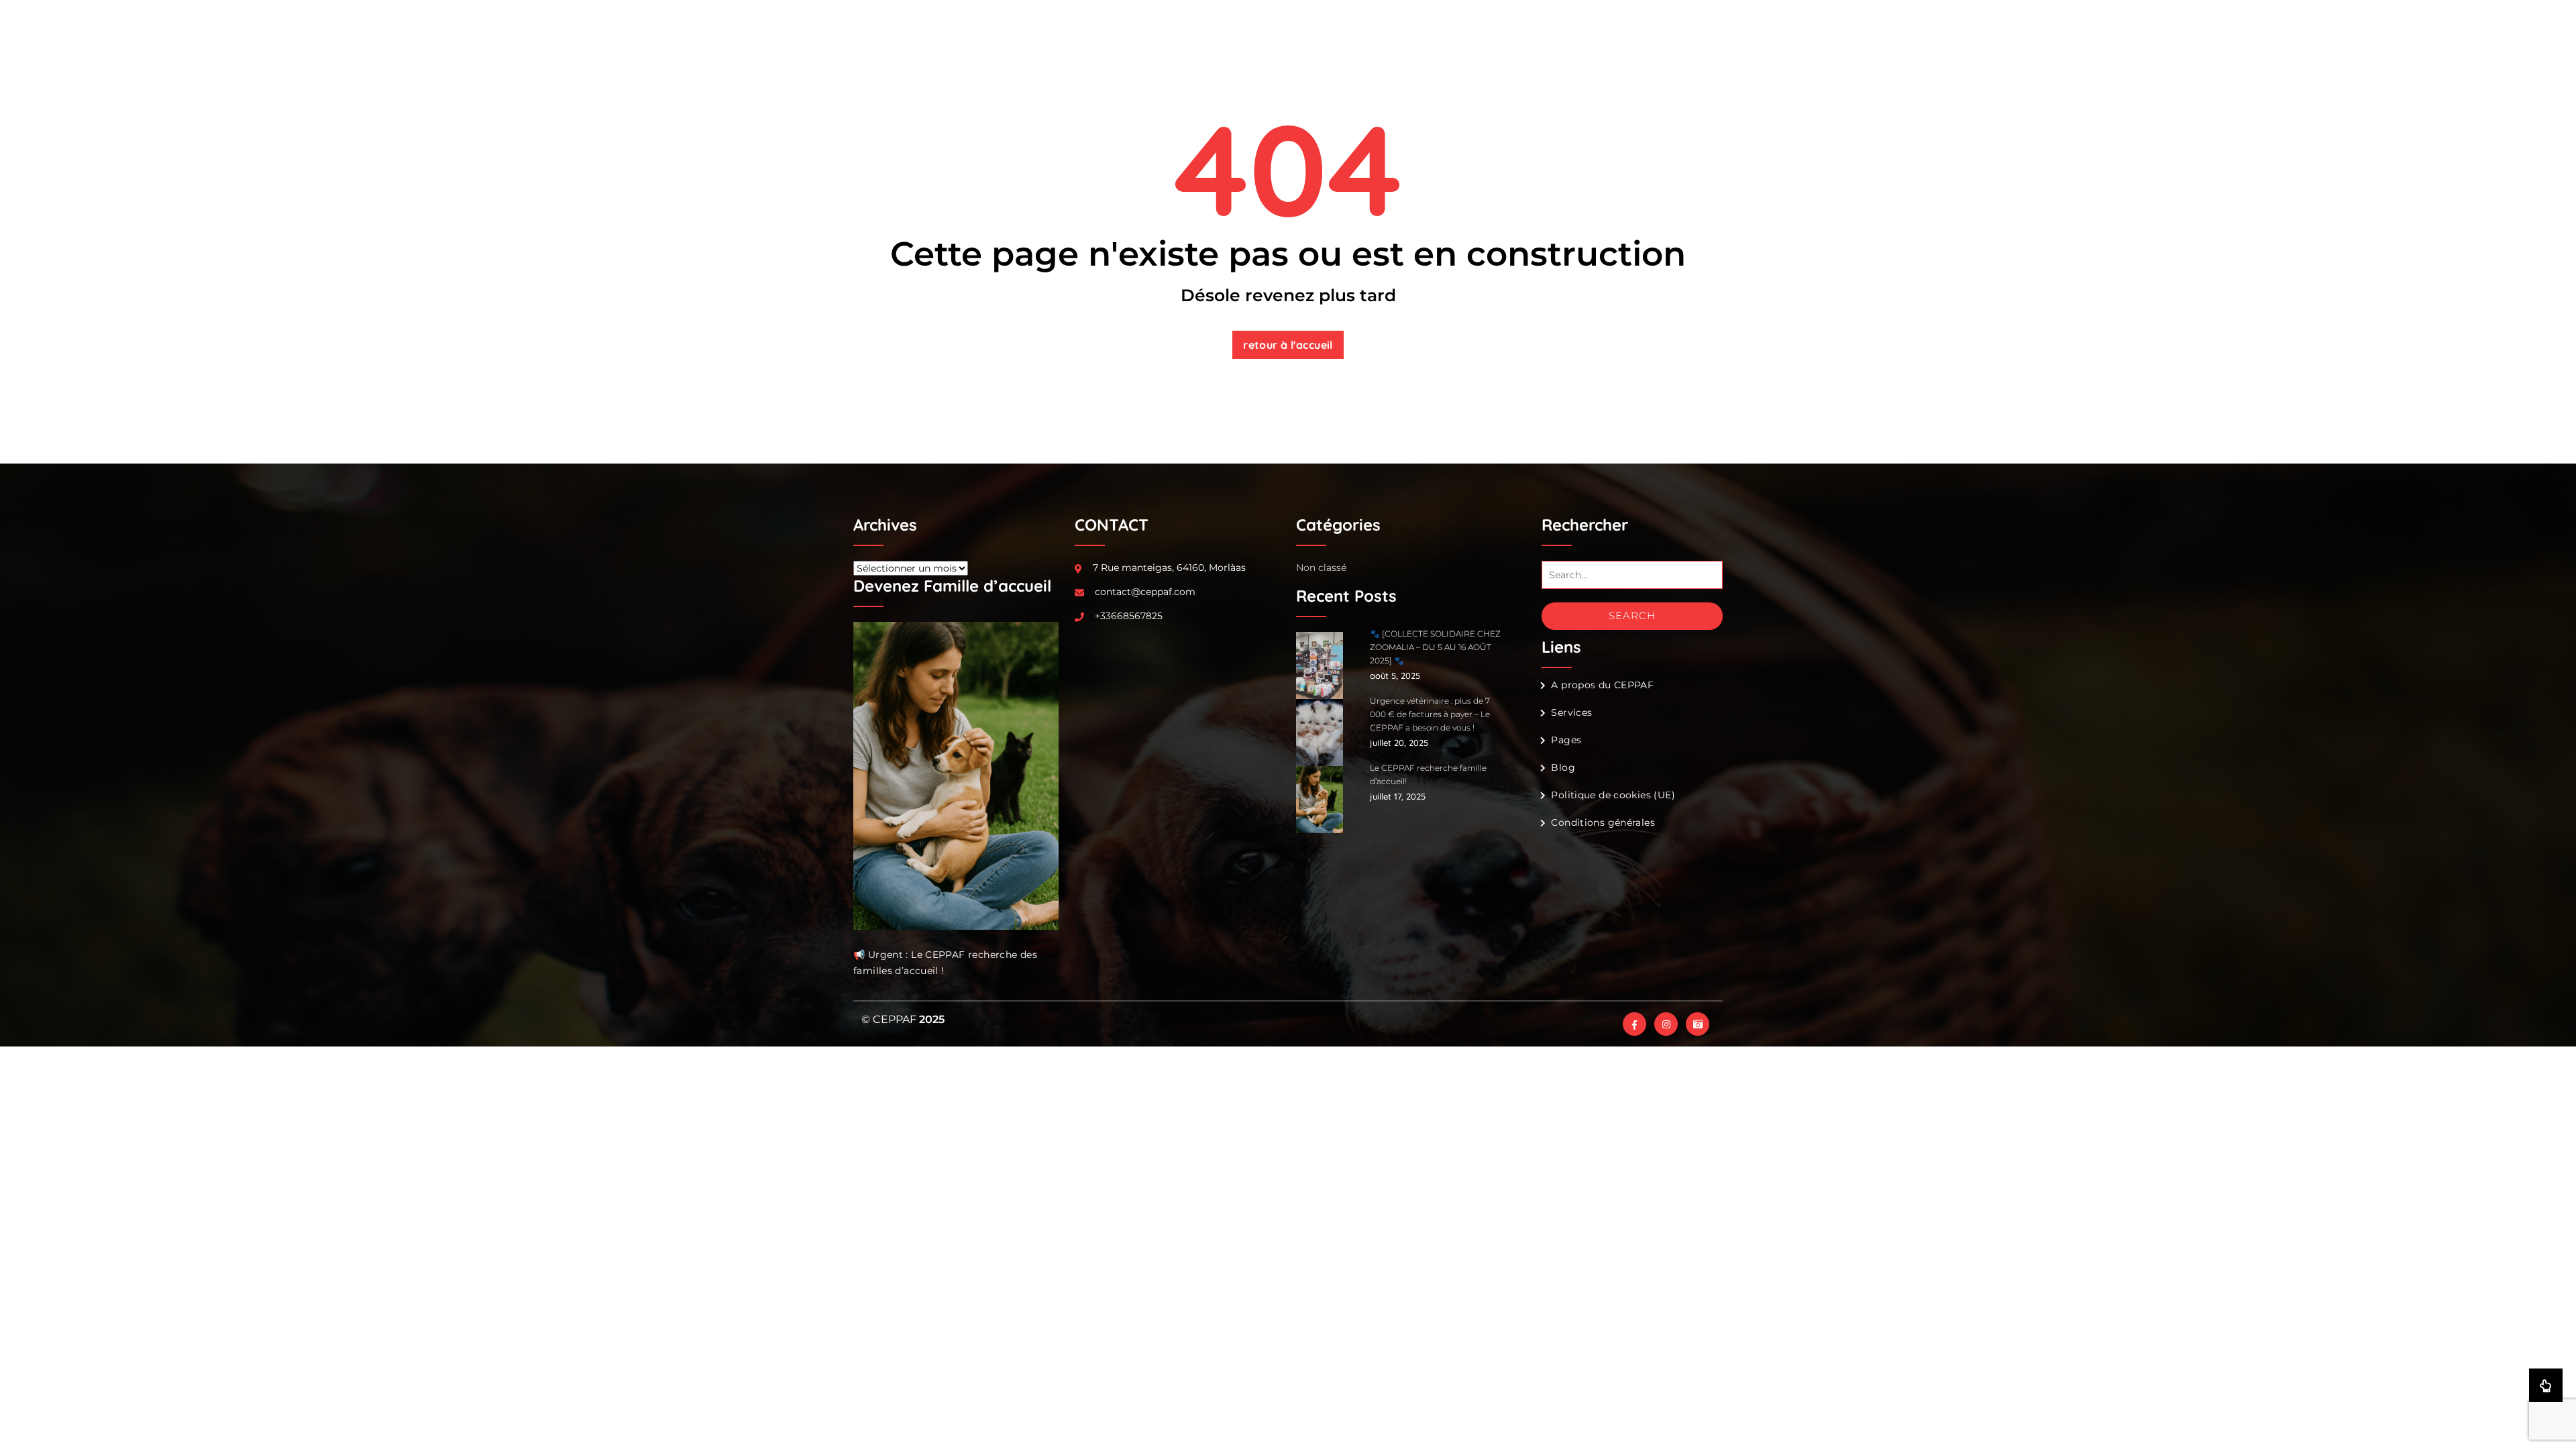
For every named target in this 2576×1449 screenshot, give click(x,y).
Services (1571, 712)
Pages (1566, 740)
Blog (1563, 767)
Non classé (1321, 568)
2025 (932, 1019)
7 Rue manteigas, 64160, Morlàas (1169, 568)
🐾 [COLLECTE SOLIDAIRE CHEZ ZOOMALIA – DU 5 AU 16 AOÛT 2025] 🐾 (1435, 647)
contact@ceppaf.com (1145, 592)
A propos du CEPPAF (1602, 685)
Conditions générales (1603, 822)
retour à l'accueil (1288, 345)
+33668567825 (1129, 616)
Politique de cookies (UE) (1613, 795)
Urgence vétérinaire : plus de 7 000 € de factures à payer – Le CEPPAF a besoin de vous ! (1430, 714)
